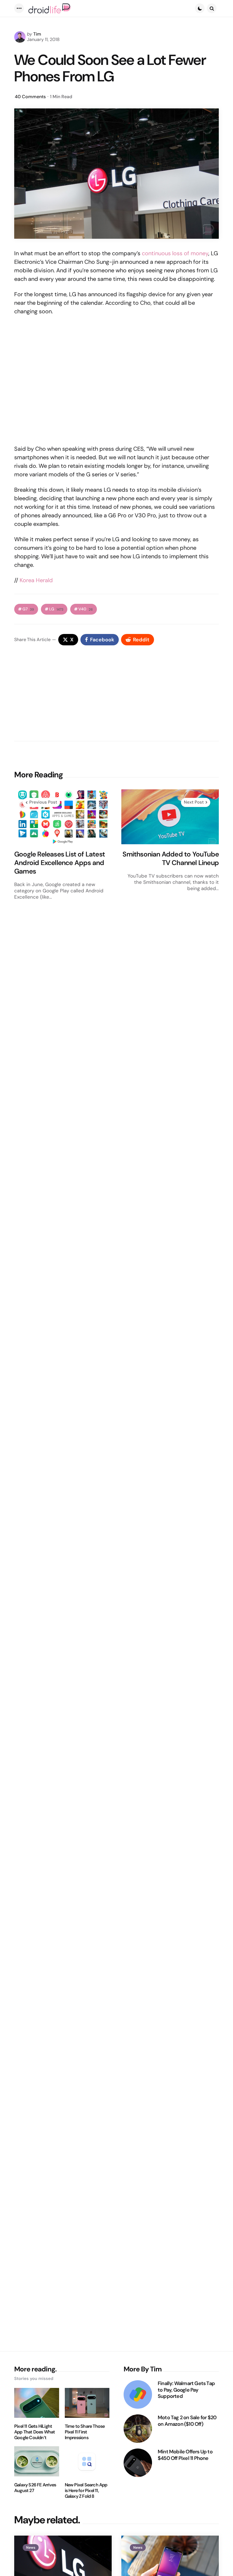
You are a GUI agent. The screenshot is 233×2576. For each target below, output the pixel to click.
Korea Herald (36, 580)
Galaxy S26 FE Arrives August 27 (35, 2488)
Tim (37, 34)
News (31, 2548)
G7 (28, 609)
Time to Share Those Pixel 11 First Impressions (85, 2432)
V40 (86, 609)
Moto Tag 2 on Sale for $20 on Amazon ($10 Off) (187, 2421)
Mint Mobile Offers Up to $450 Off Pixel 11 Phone (185, 2455)
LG (56, 609)
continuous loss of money (175, 253)
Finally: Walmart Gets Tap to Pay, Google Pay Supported (186, 2390)
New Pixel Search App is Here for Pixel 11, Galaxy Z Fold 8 (86, 2491)
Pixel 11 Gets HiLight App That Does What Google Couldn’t (35, 2432)
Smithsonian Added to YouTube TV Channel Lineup (171, 858)
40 (30, 97)
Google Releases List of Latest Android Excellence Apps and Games (60, 863)
